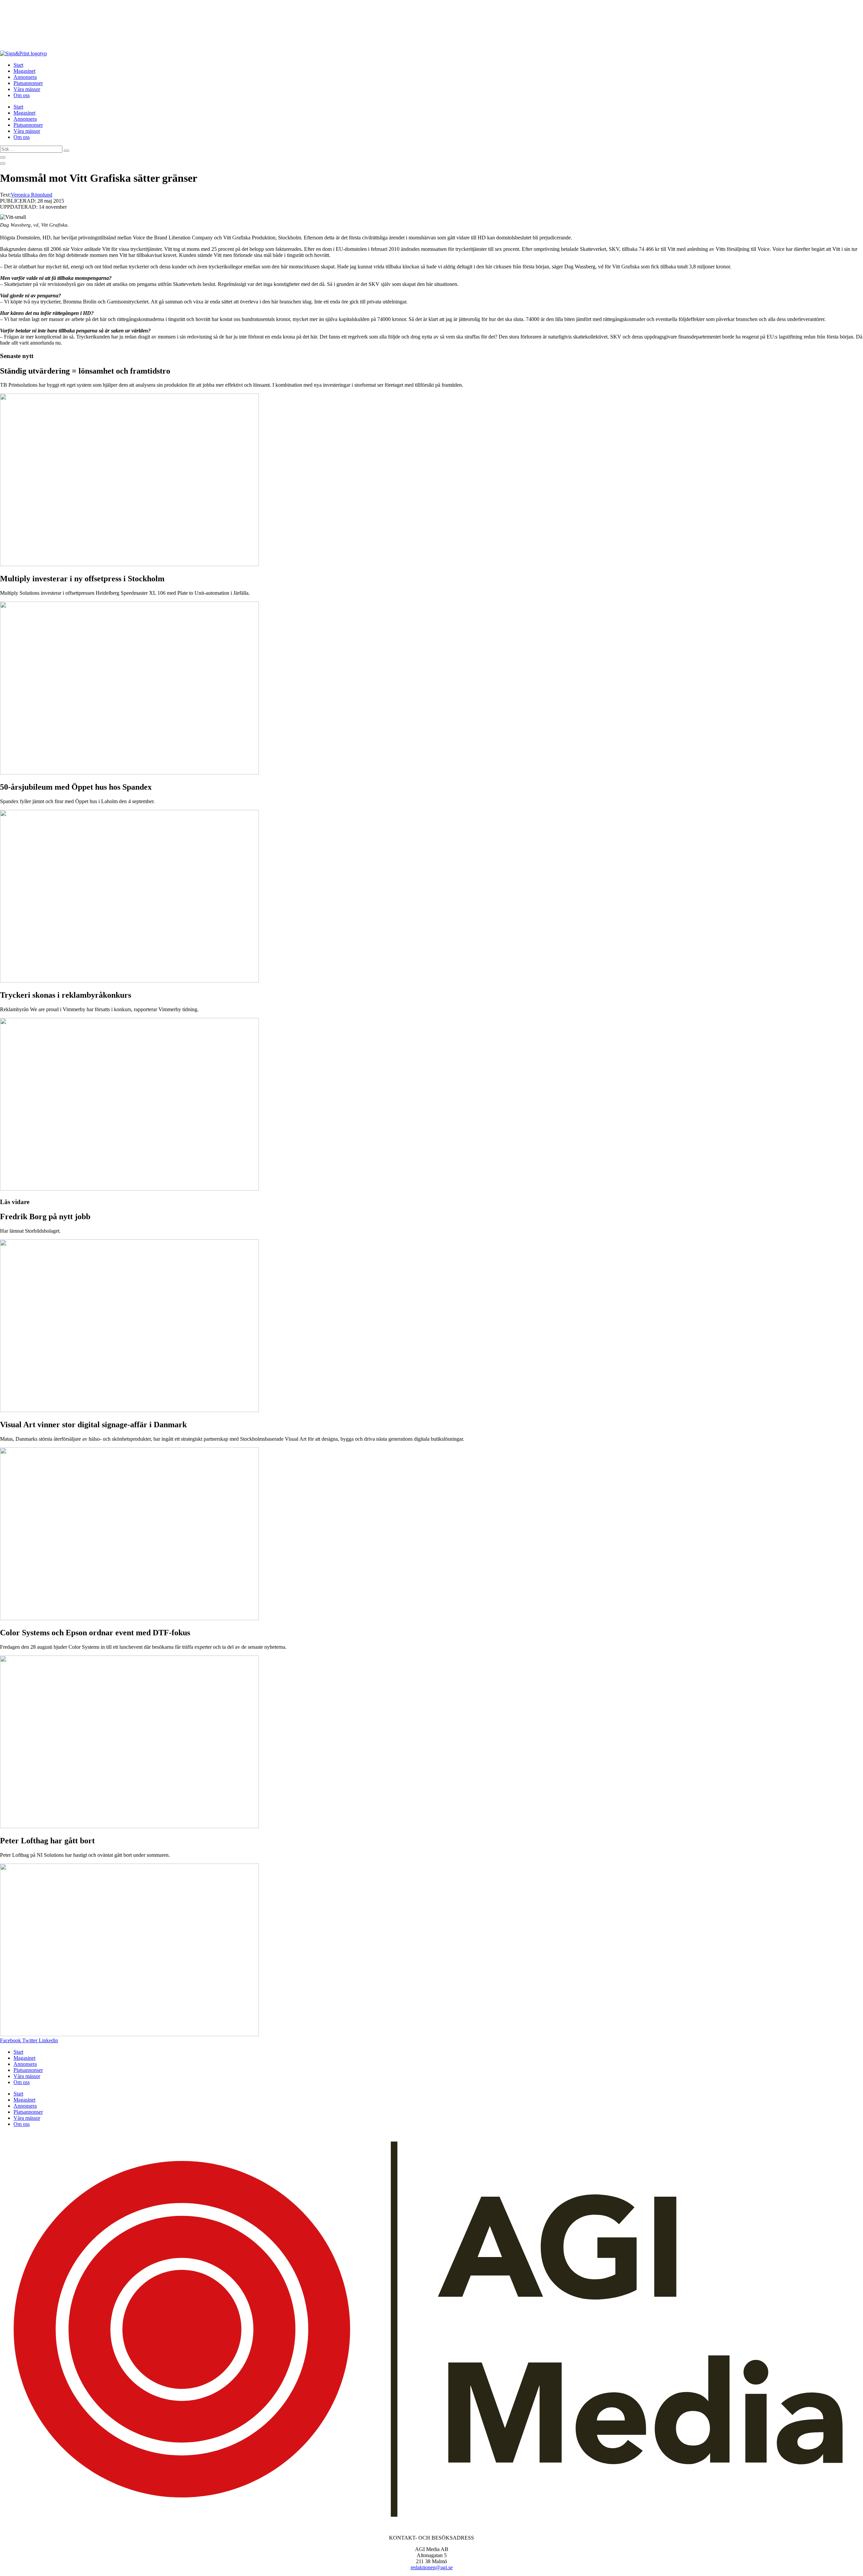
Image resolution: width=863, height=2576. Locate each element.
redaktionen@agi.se (432, 2567)
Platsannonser (28, 83)
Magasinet (24, 71)
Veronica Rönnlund (32, 195)
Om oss (22, 95)
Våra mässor (27, 89)
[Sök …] (3, 157)
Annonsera (25, 77)
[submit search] (66, 151)
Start (18, 65)
